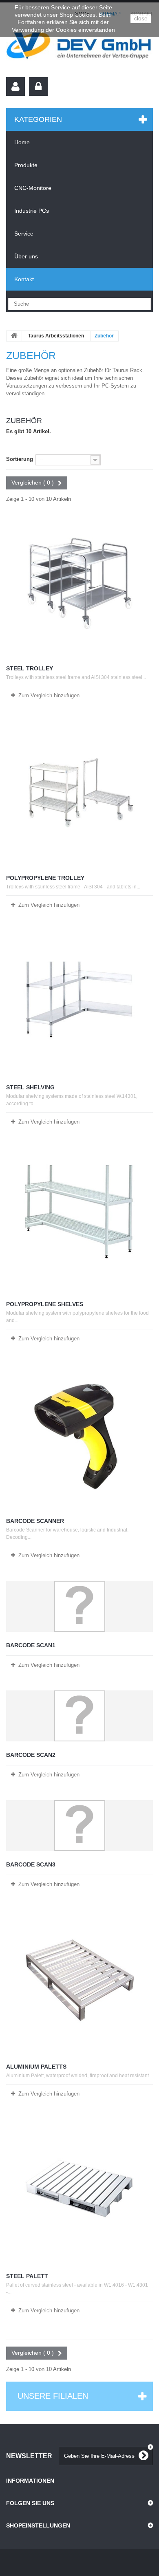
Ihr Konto (15, 86)
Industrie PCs (32, 211)
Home (22, 142)
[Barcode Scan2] (79, 1716)
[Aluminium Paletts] (79, 1981)
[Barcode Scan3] (79, 1826)
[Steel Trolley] (79, 583)
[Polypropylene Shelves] (79, 1219)
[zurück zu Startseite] (14, 336)
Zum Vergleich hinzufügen (49, 695)
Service (24, 234)
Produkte (26, 165)
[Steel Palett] (79, 2191)
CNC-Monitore (33, 188)
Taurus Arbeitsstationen (56, 336)
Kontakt (24, 279)
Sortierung (20, 459)
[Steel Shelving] (79, 1002)
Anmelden (38, 86)
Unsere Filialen (53, 2396)
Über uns (26, 256)
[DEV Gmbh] (79, 47)
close (141, 18)
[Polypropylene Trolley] (79, 793)
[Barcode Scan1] (79, 1606)
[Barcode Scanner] (79, 1436)
